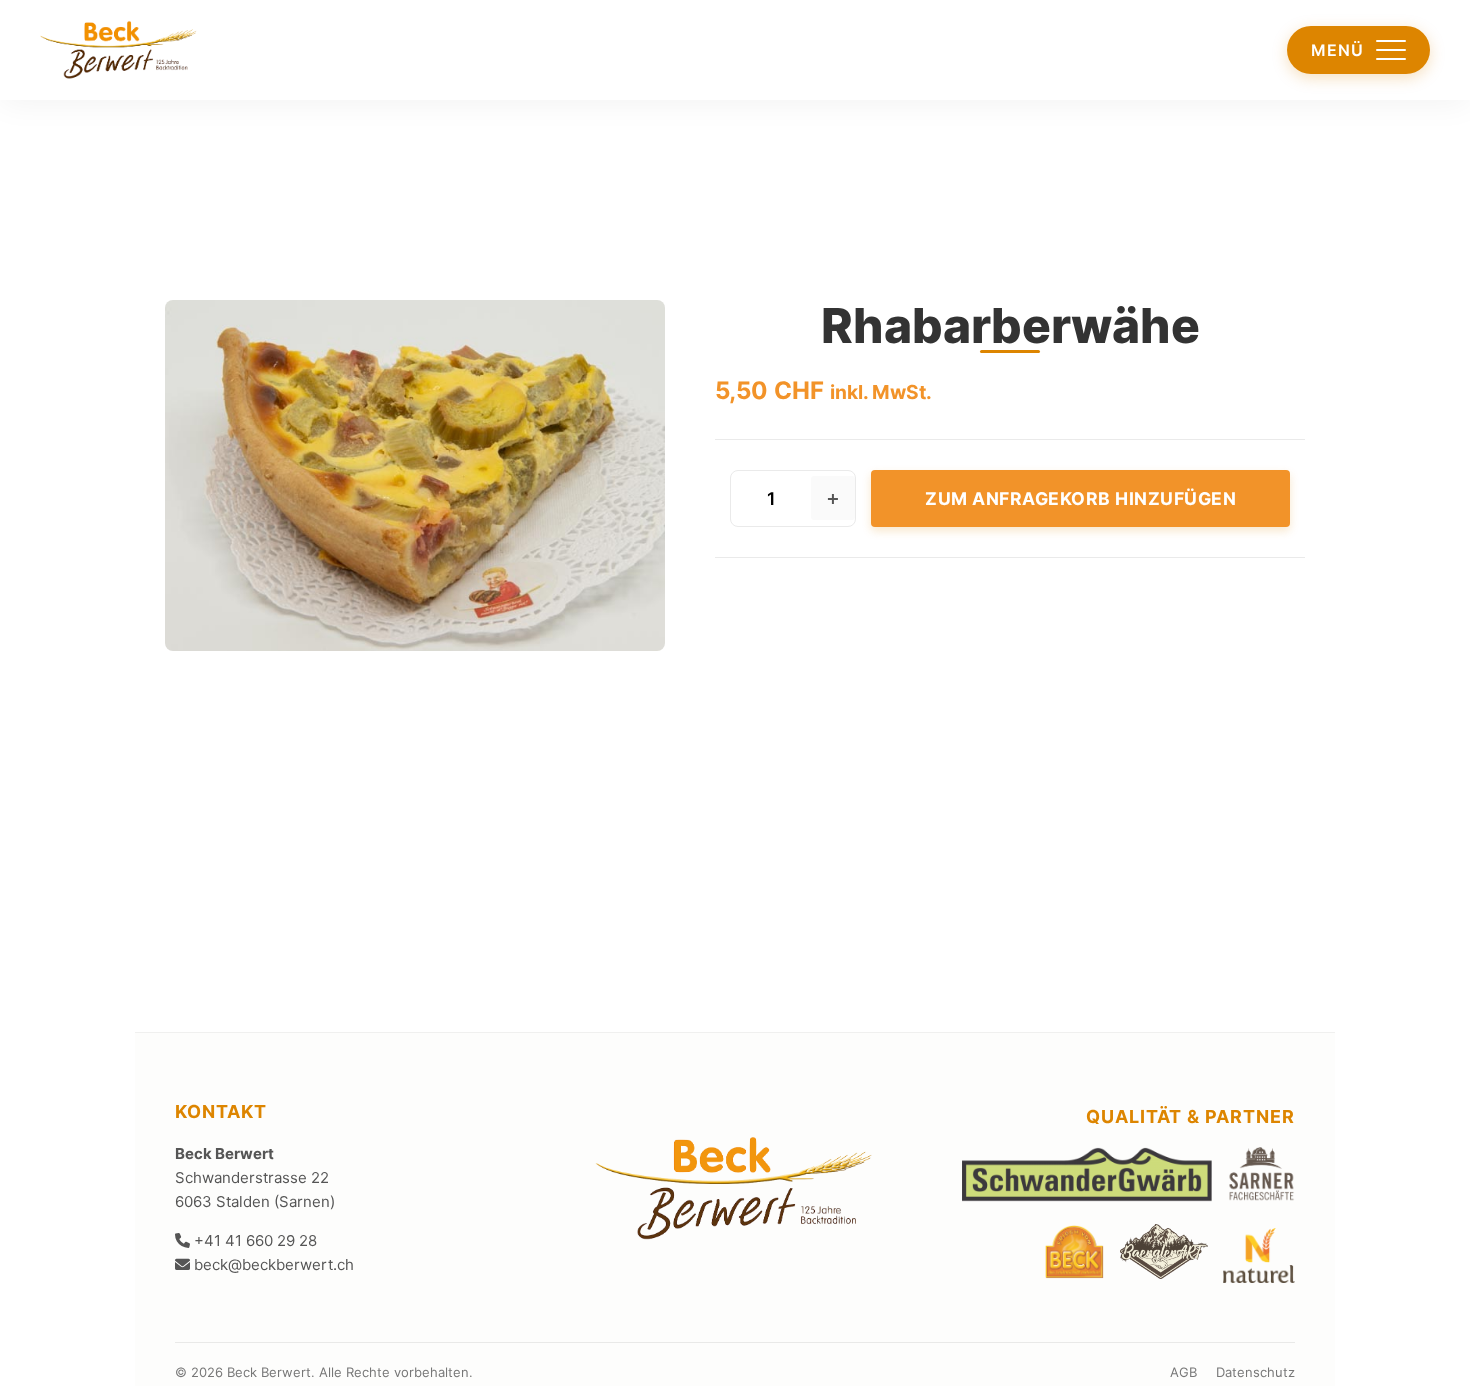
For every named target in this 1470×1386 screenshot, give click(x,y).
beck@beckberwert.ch (272, 1264)
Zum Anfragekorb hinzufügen (1080, 498)
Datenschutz (1255, 1372)
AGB (1183, 1372)
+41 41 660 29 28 (253, 1240)
